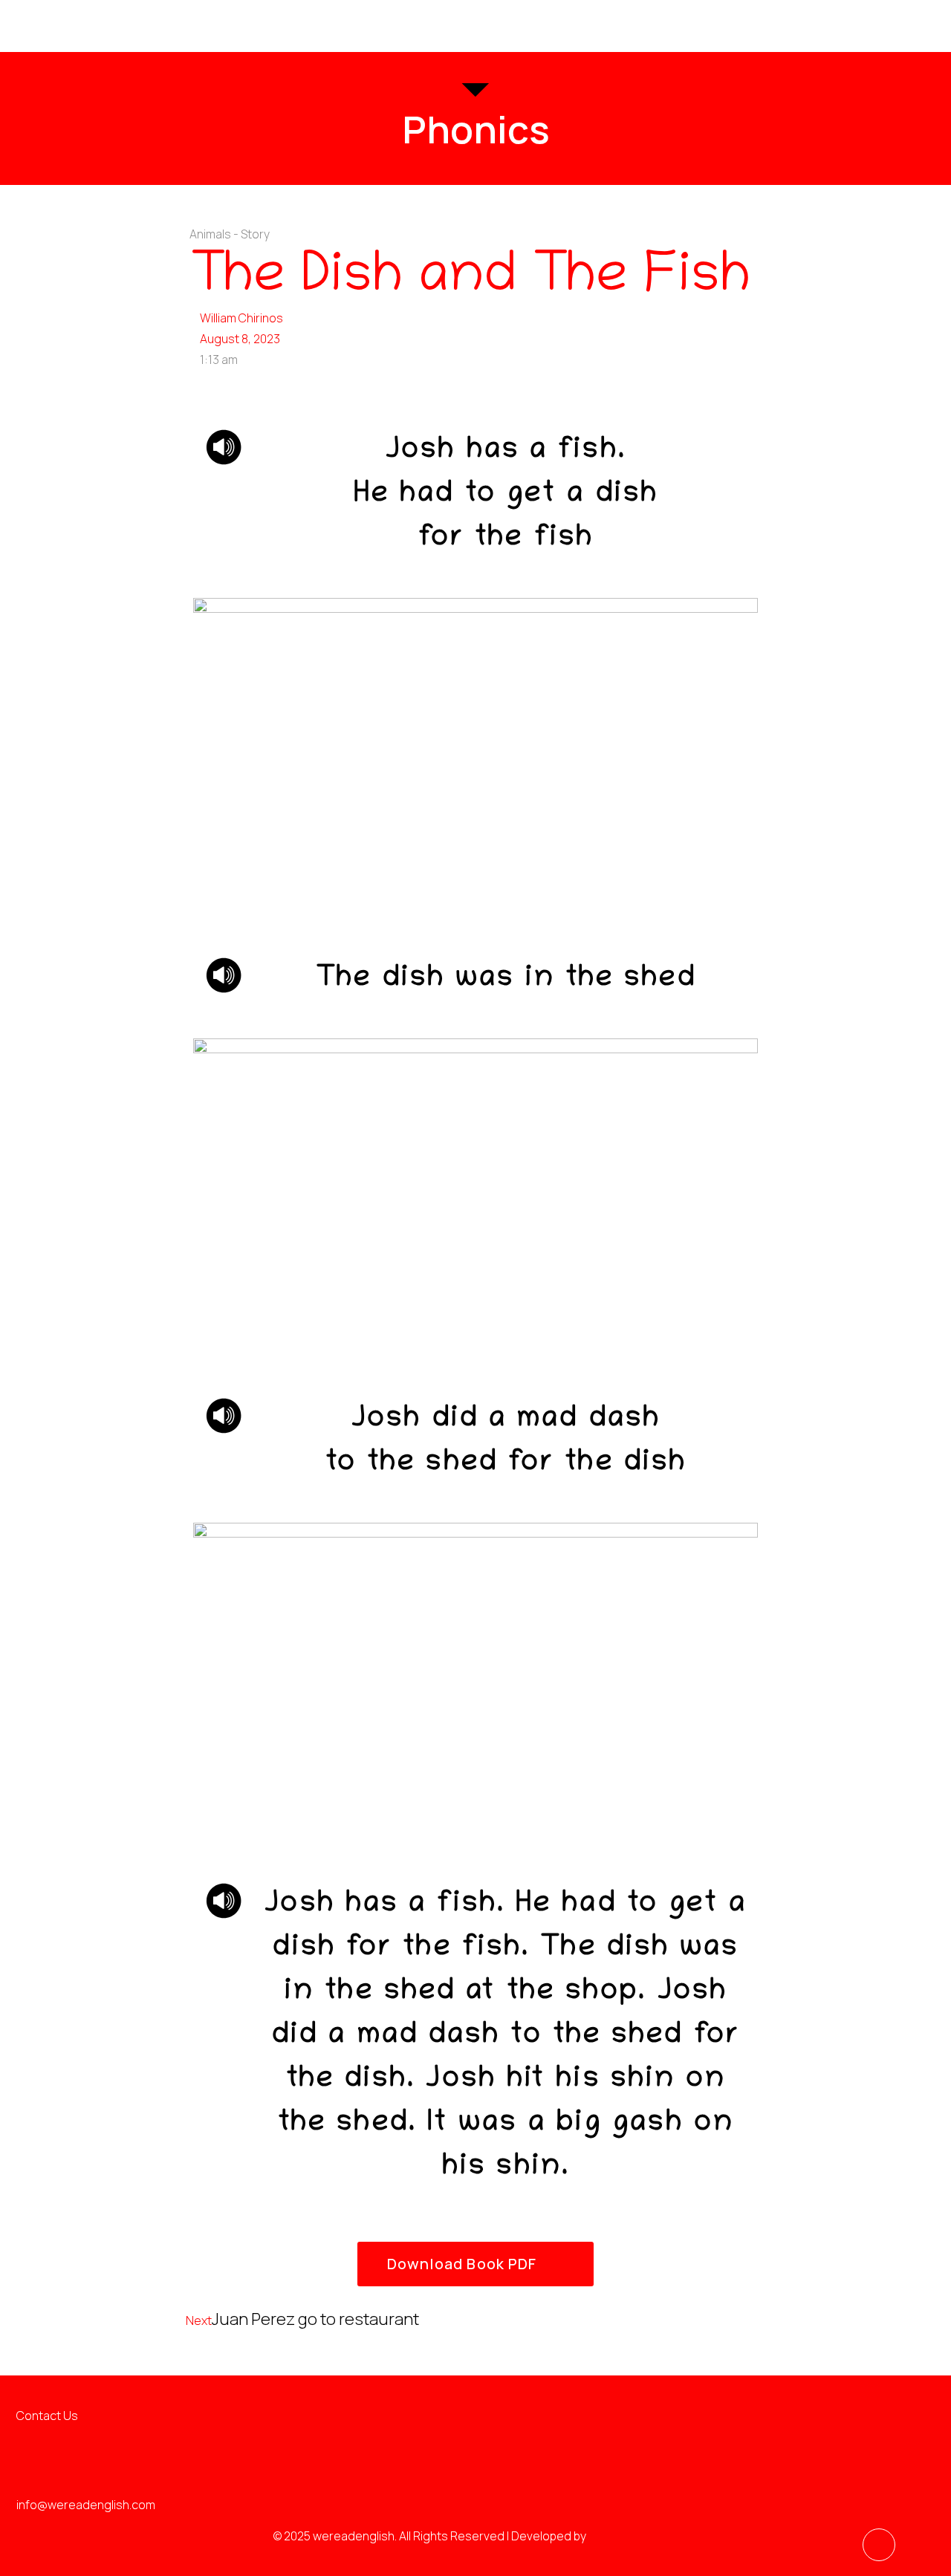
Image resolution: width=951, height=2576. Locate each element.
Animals (210, 234)
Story (255, 234)
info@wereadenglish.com (86, 2505)
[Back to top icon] (879, 2545)
